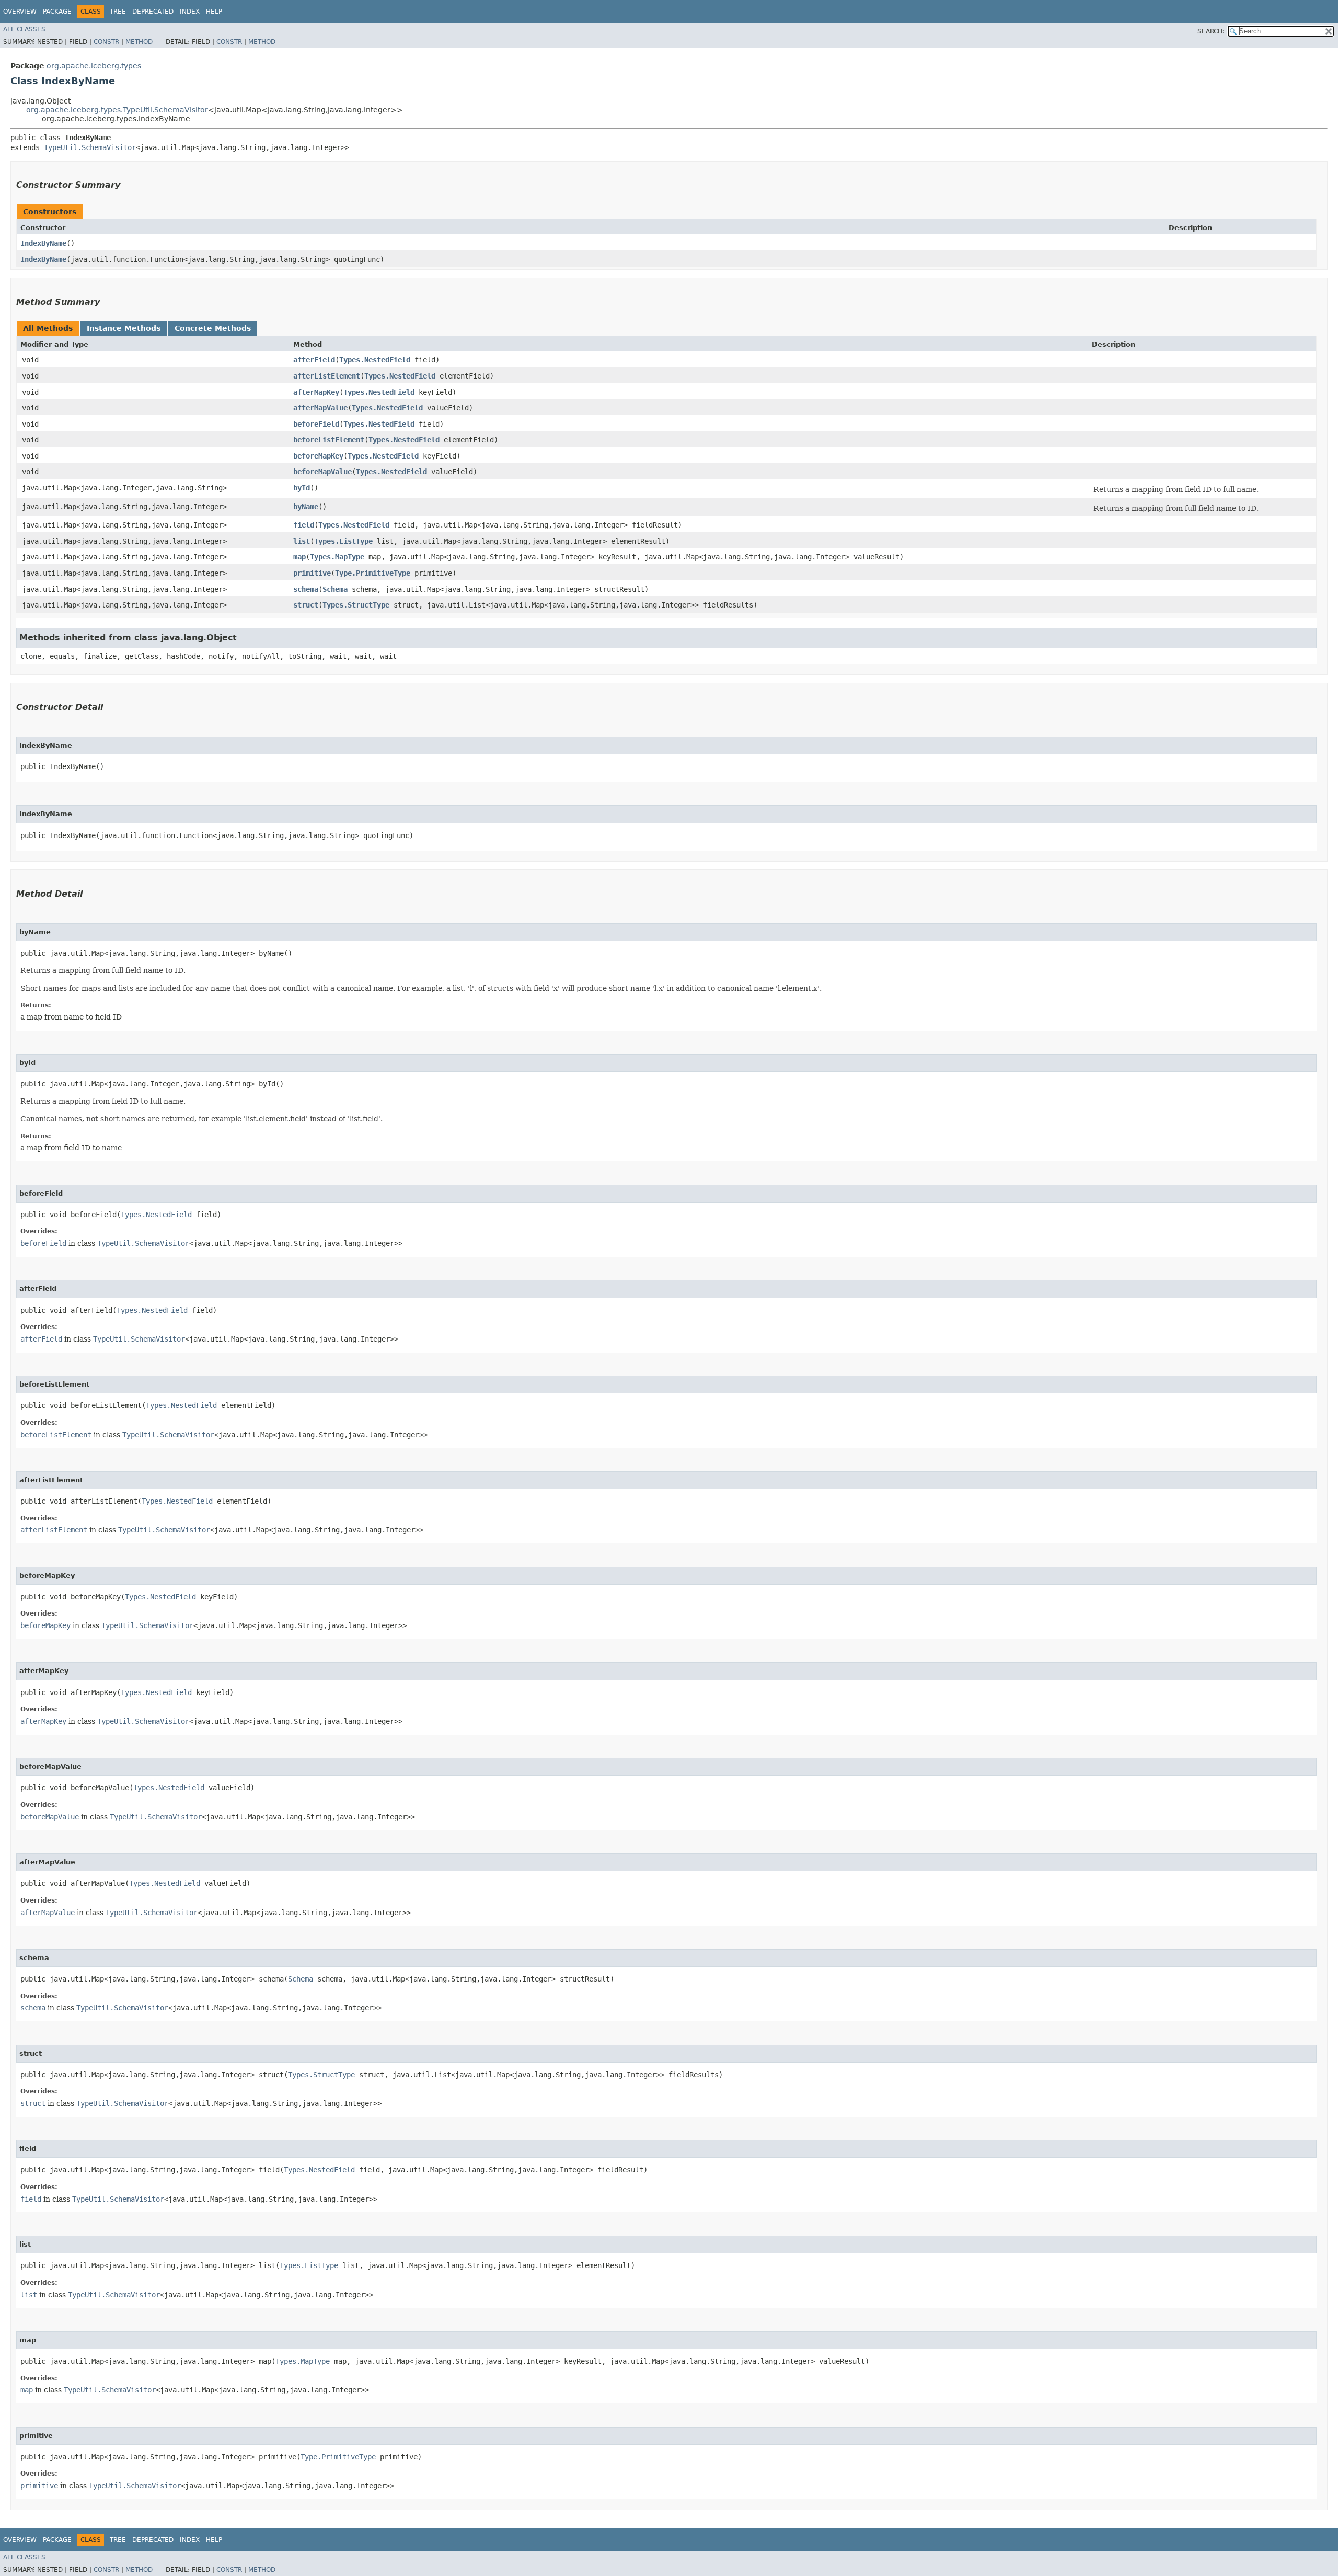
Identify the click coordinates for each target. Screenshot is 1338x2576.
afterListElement (327, 376)
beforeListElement (329, 440)
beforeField (316, 424)
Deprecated (153, 12)
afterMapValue (320, 408)
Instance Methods (124, 328)
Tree (118, 12)
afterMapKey (316, 392)
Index (190, 12)
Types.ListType (343, 541)
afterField (314, 360)
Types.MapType (337, 557)
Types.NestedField (375, 360)
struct (306, 605)
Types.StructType (356, 605)
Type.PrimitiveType (373, 573)
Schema (335, 589)
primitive (312, 573)
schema (306, 589)
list (302, 541)
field (304, 525)
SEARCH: (1211, 31)
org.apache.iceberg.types (94, 66)
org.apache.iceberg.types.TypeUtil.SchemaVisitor (117, 110)
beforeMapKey (318, 456)
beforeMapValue (322, 472)
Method (139, 42)
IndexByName (43, 243)
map (299, 557)
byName (306, 507)
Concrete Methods (213, 328)
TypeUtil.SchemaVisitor (90, 147)
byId (302, 488)
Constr (106, 42)
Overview (20, 12)
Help (214, 12)
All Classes (24, 29)
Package (57, 12)
